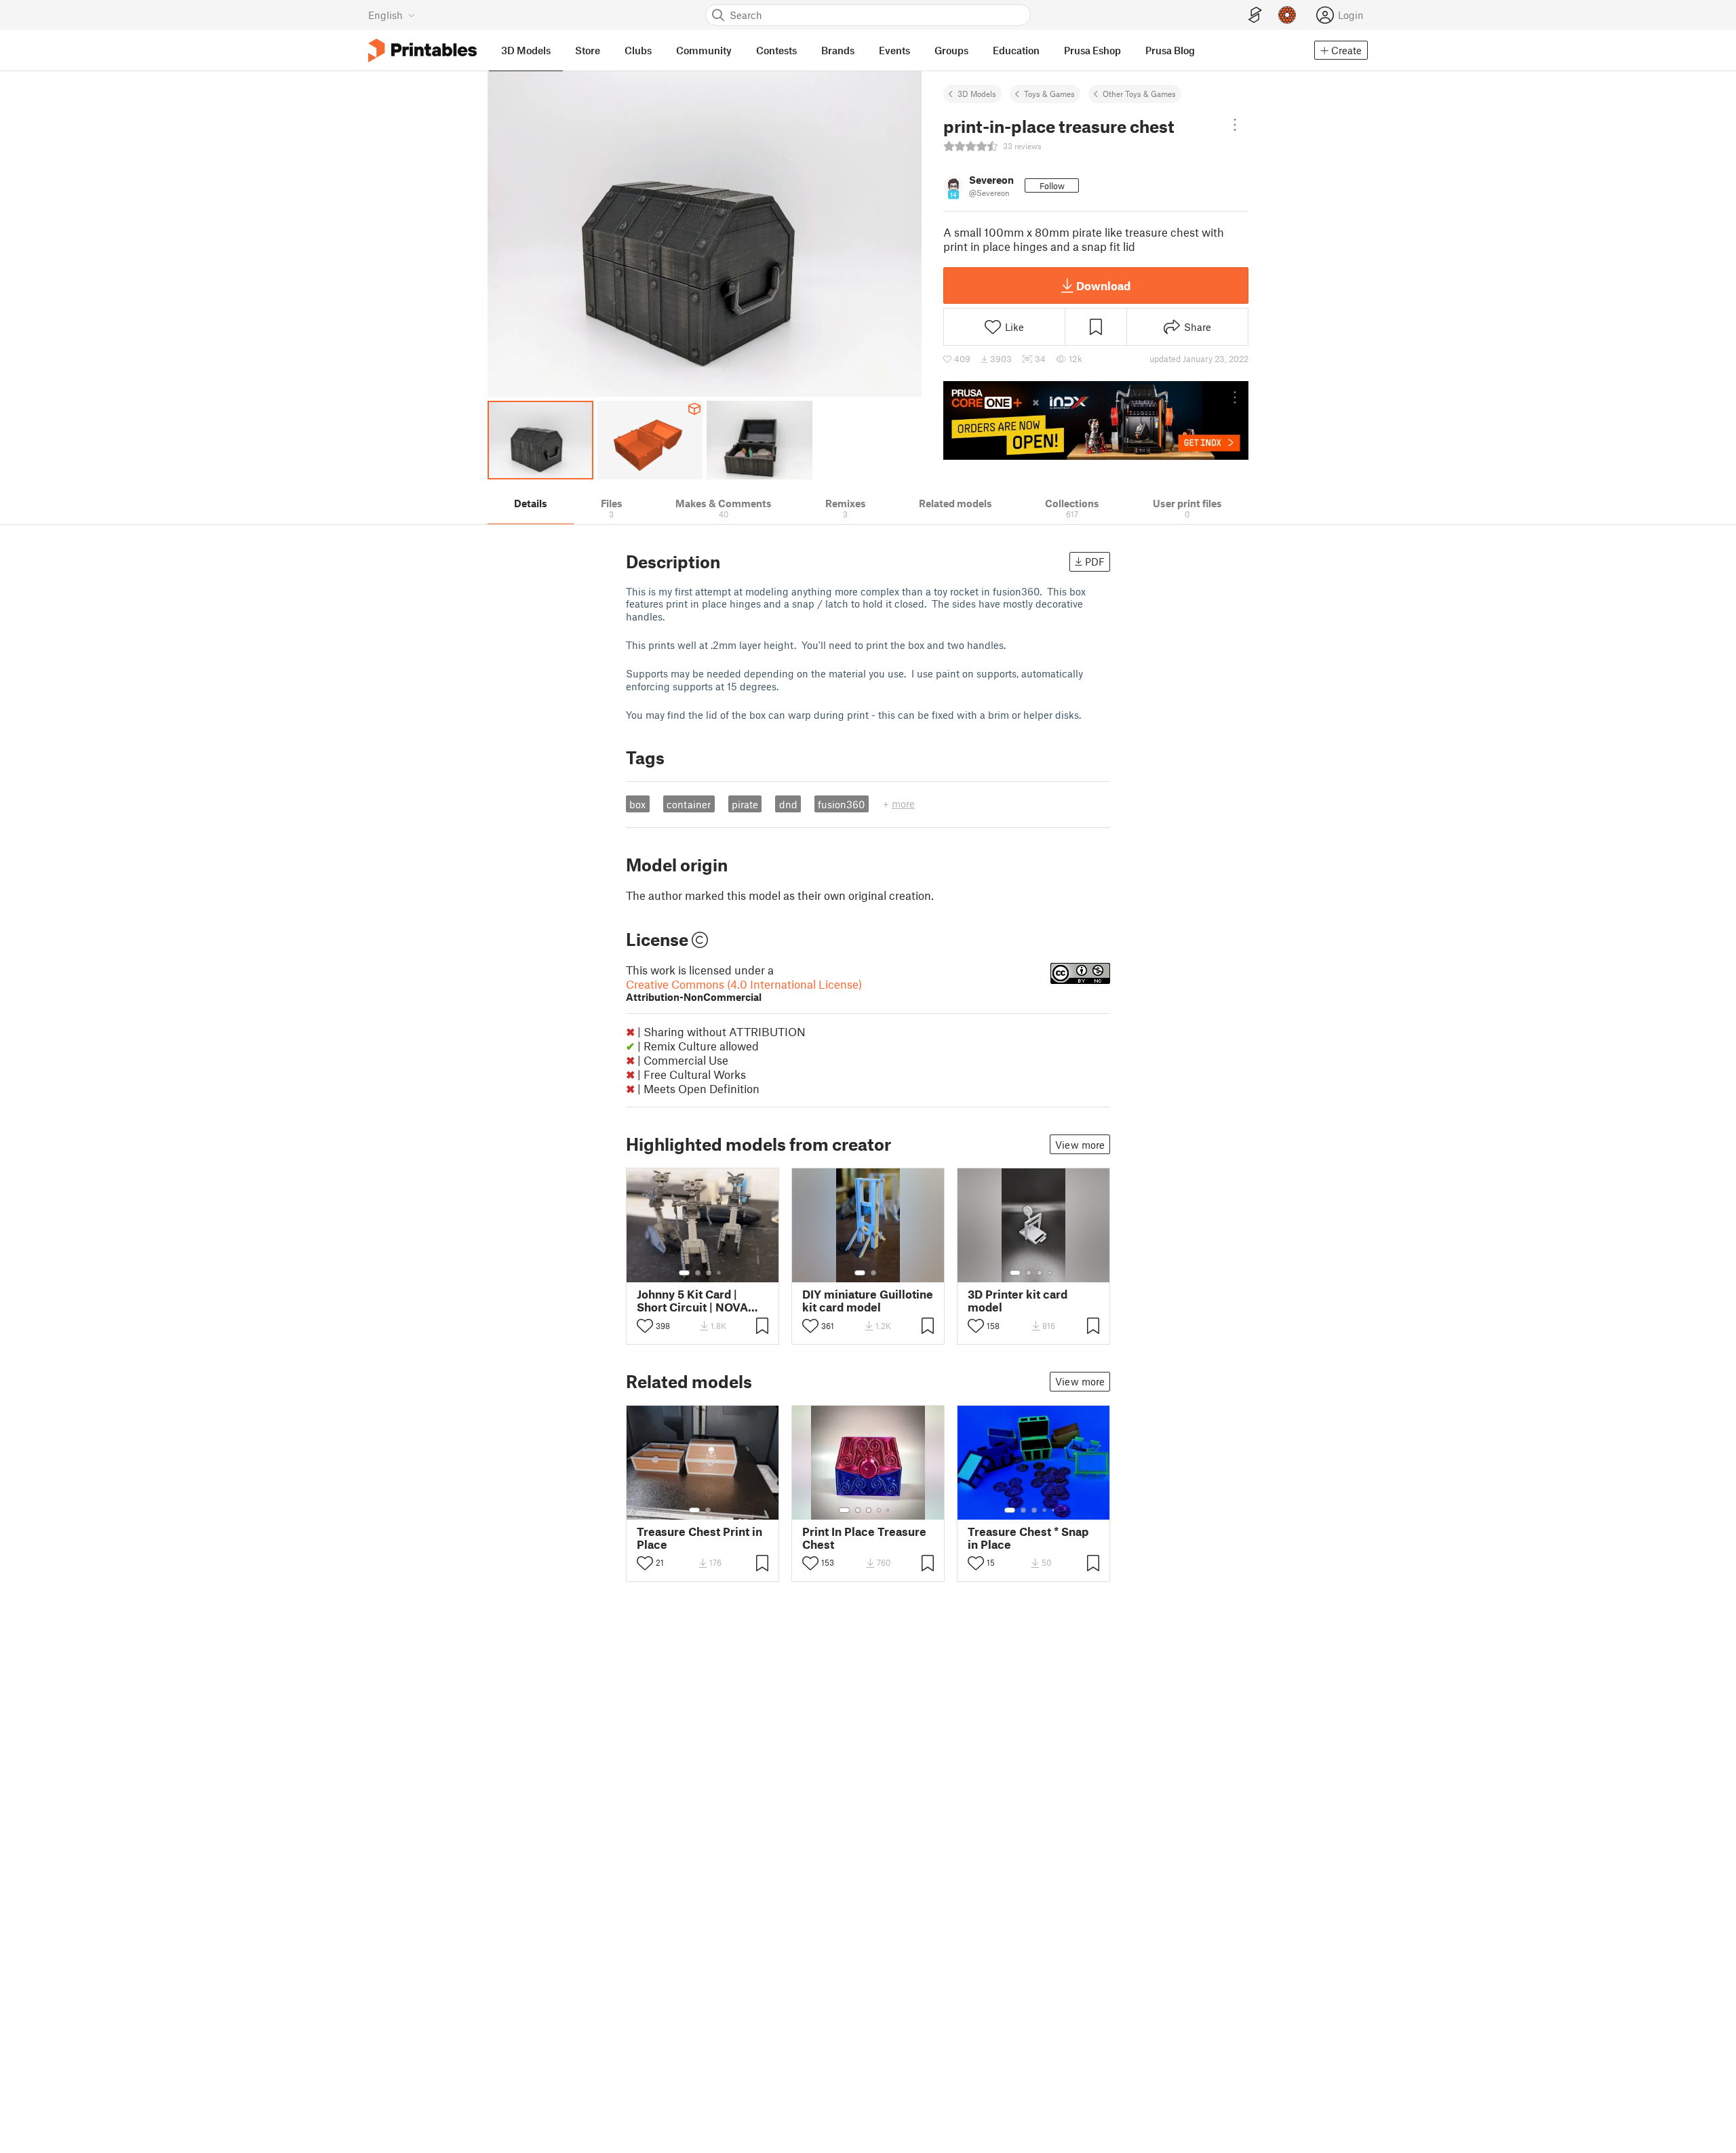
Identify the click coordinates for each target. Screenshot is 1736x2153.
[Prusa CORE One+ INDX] (1096, 420)
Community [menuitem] (704, 50)
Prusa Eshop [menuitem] (1092, 50)
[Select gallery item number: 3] (709, 1273)
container (689, 804)
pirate (745, 804)
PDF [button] (1095, 561)
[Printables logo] (422, 51)
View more (1080, 1145)
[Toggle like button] (645, 1326)
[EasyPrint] (1255, 15)
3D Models (977, 94)
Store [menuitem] (588, 50)
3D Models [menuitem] (526, 50)
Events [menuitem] (894, 50)
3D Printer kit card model (1018, 1301)
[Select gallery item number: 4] (719, 1273)
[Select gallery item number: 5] (889, 1510)
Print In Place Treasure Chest (864, 1538)
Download (1103, 285)
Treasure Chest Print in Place (699, 1538)
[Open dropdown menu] (1235, 125)
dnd (788, 804)
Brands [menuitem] (838, 50)
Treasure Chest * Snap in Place (1028, 1538)
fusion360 (841, 804)
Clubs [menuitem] (638, 50)
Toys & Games (1049, 94)
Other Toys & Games (1139, 94)
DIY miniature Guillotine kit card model (868, 1301)
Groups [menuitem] (951, 50)
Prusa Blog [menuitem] (1170, 50)
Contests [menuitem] (776, 50)
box (637, 804)
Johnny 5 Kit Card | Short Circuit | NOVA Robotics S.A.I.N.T (692, 1301)
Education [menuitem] (1016, 50)
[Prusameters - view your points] (1287, 15)
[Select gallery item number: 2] (698, 1273)
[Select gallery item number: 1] (684, 1273)
